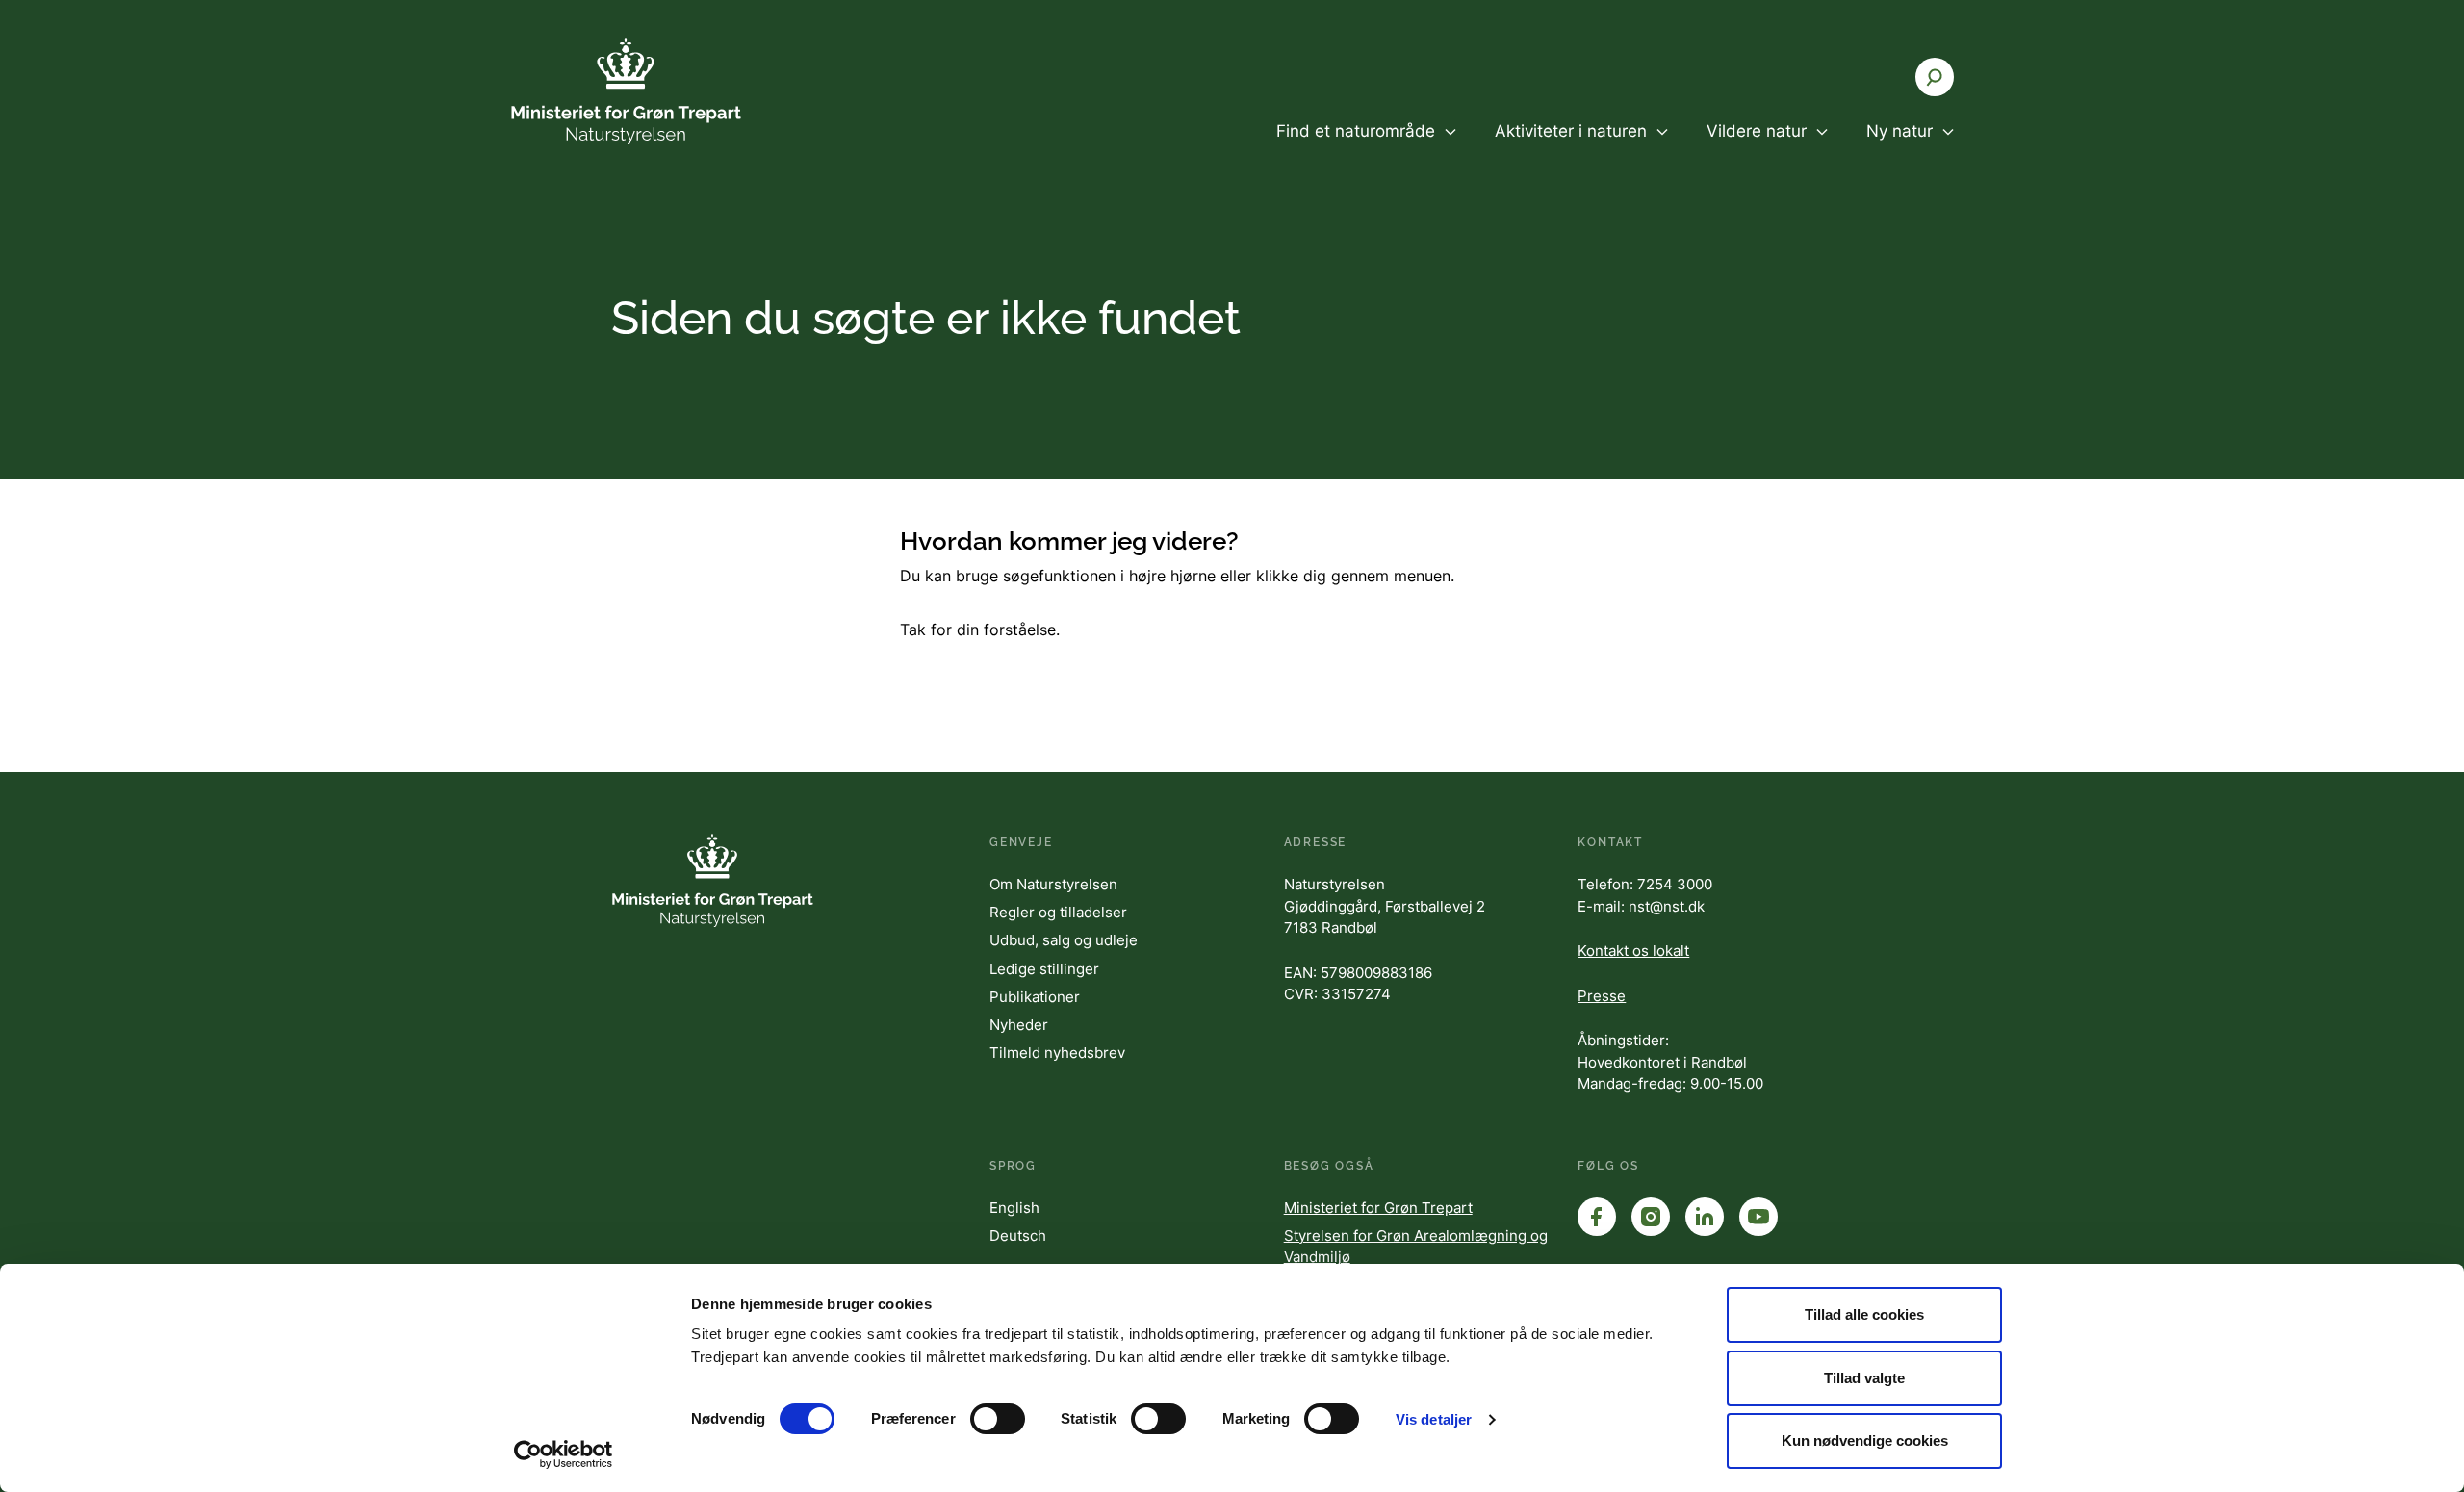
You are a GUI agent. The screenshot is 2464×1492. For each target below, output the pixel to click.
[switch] (998, 1419)
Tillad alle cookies (1864, 1314)
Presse (1602, 996)
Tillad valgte (1864, 1378)
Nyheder (1019, 1025)
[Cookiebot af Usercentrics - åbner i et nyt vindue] (564, 1454)
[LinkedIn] (1705, 1217)
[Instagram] (1651, 1217)
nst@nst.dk (1667, 906)
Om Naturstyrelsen (1053, 884)
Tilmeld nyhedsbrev (1057, 1053)
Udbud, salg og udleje (1064, 940)
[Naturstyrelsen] (626, 91)
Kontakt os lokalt (1633, 951)
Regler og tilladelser (1058, 912)
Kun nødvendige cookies (1865, 1441)
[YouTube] (1758, 1217)
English (1014, 1208)
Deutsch (1018, 1235)
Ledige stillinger (1044, 969)
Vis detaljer (1434, 1419)
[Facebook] (1597, 1217)
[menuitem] (1366, 147)
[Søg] (1935, 77)
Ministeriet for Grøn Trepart (1378, 1208)
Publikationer (1035, 997)
